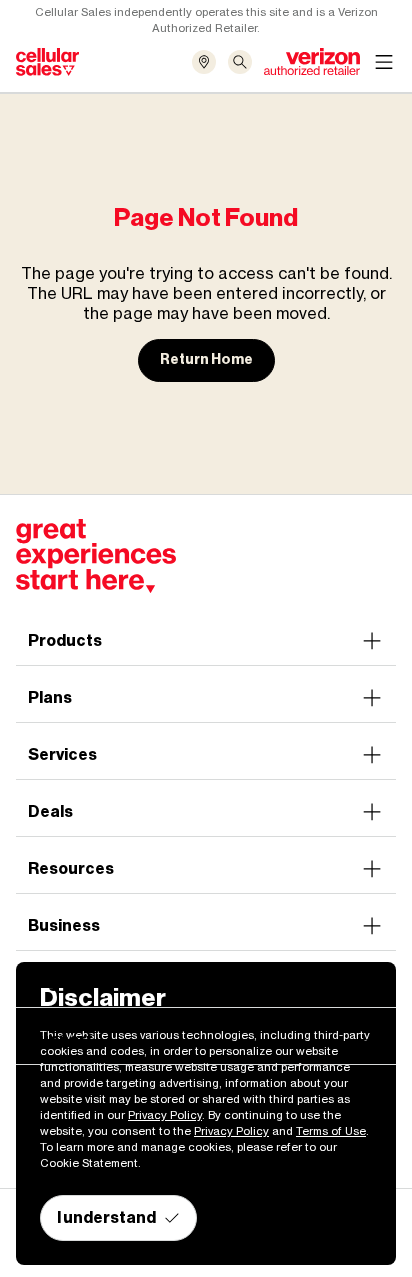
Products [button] (65, 640)
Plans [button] (50, 697)
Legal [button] (50, 982)
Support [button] (60, 1039)
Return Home (206, 359)
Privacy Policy (165, 1115)
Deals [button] (50, 811)
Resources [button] (71, 868)
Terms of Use (331, 1131)
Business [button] (64, 925)
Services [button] (62, 754)
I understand (106, 1217)
